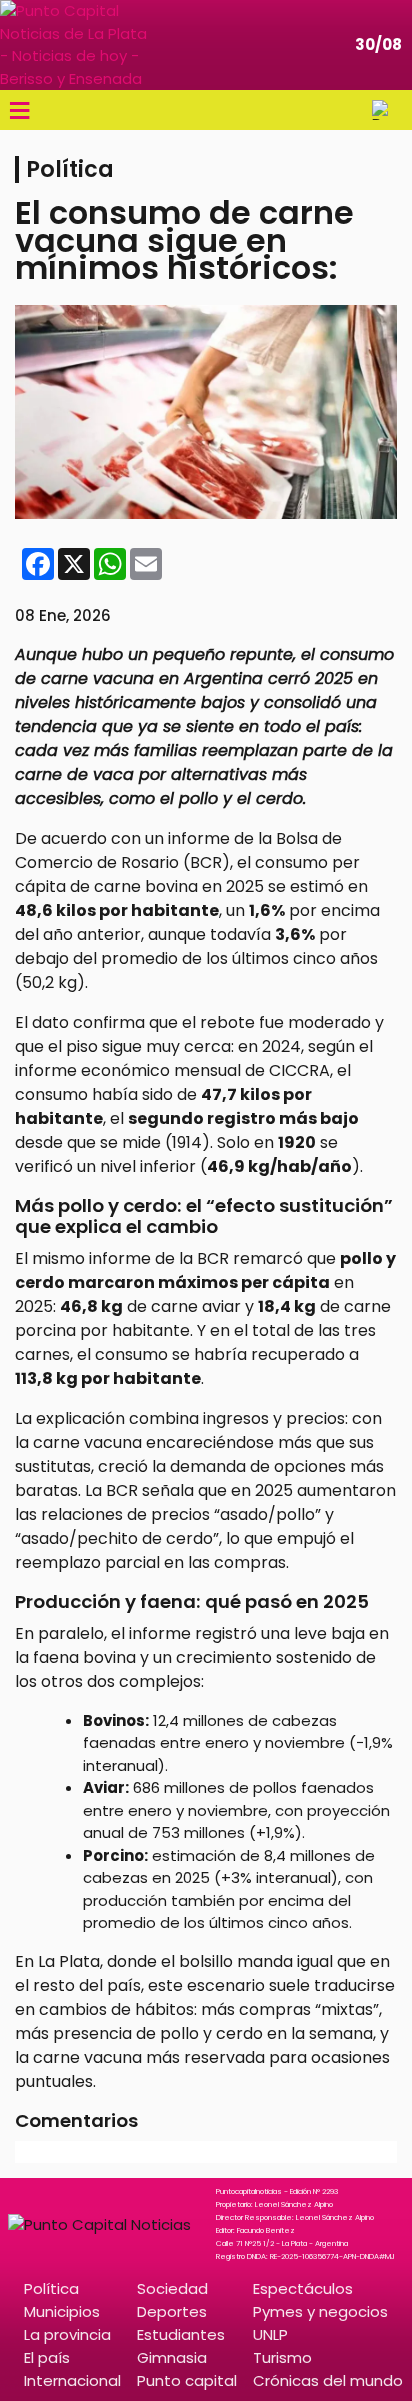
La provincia (67, 2334)
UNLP (270, 2334)
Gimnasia (172, 2357)
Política (51, 2288)
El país (47, 2357)
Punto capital (187, 2380)
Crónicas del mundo (328, 2380)
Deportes (172, 2311)
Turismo (282, 2357)
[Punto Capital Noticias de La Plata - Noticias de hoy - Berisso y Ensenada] (75, 45)
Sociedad (172, 2288)
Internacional (72, 2380)
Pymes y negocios (320, 2311)
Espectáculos (303, 2288)
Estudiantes (181, 2334)
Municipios (62, 2311)
